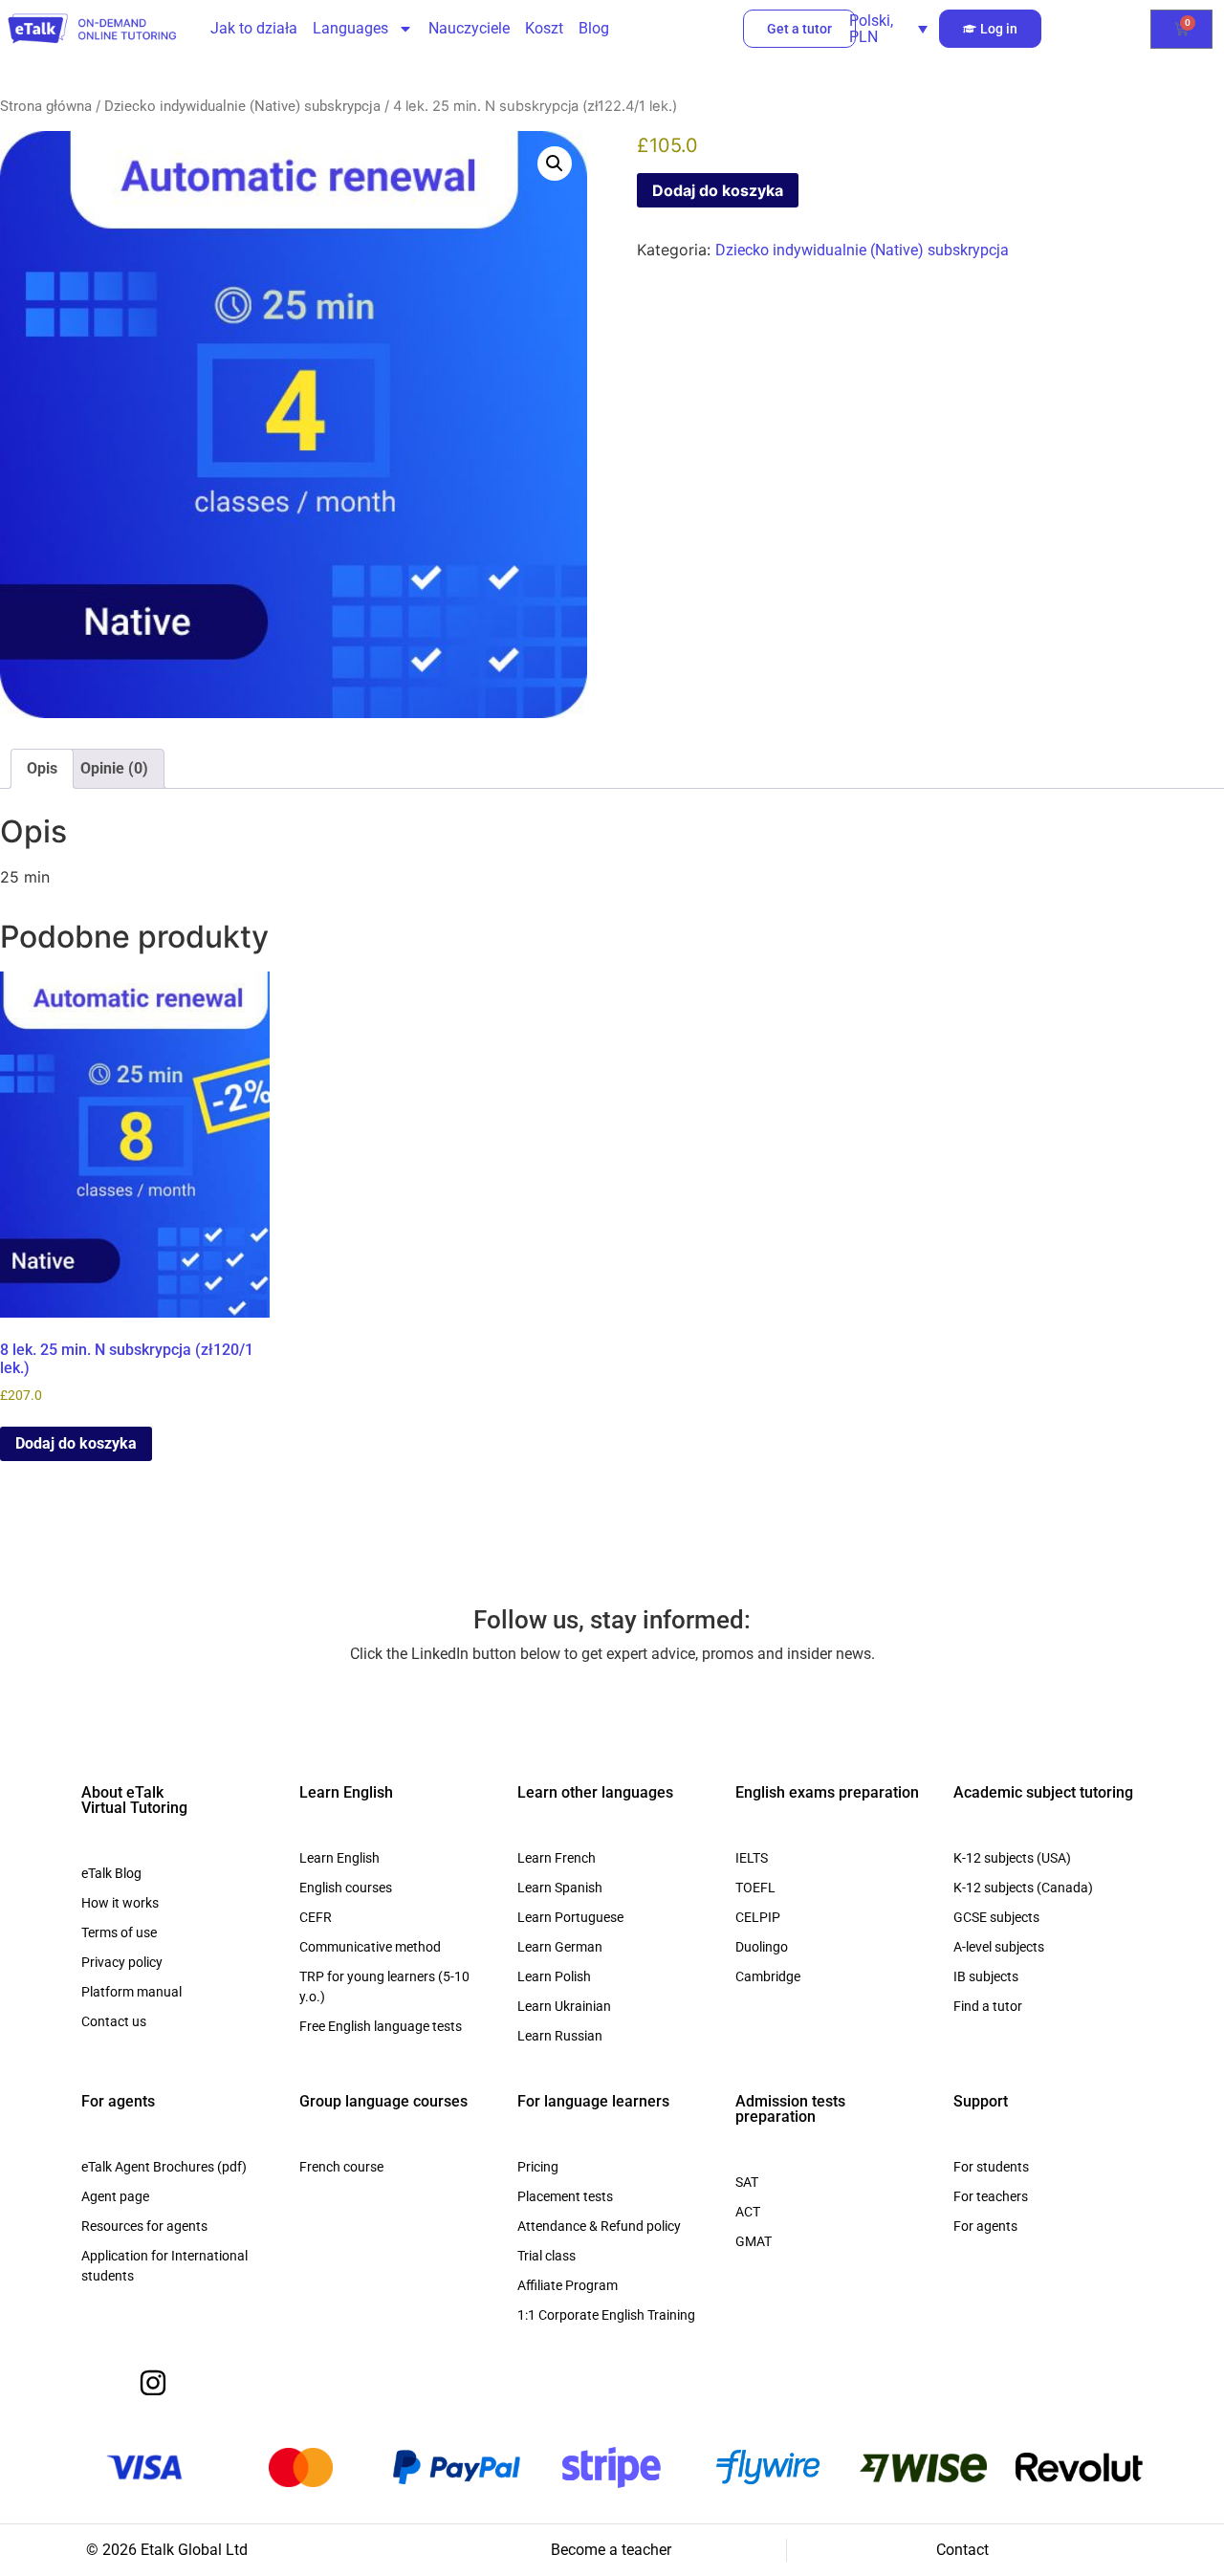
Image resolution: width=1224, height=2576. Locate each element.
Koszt (544, 28)
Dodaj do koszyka (718, 190)
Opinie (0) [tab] (114, 768)
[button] (555, 164)
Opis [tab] (42, 768)
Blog (594, 28)
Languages (350, 28)
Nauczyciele (469, 28)
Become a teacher (611, 2550)
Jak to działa (254, 28)
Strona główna (46, 106)
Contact (962, 2550)
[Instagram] (153, 2383)
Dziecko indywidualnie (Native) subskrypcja (242, 106)
